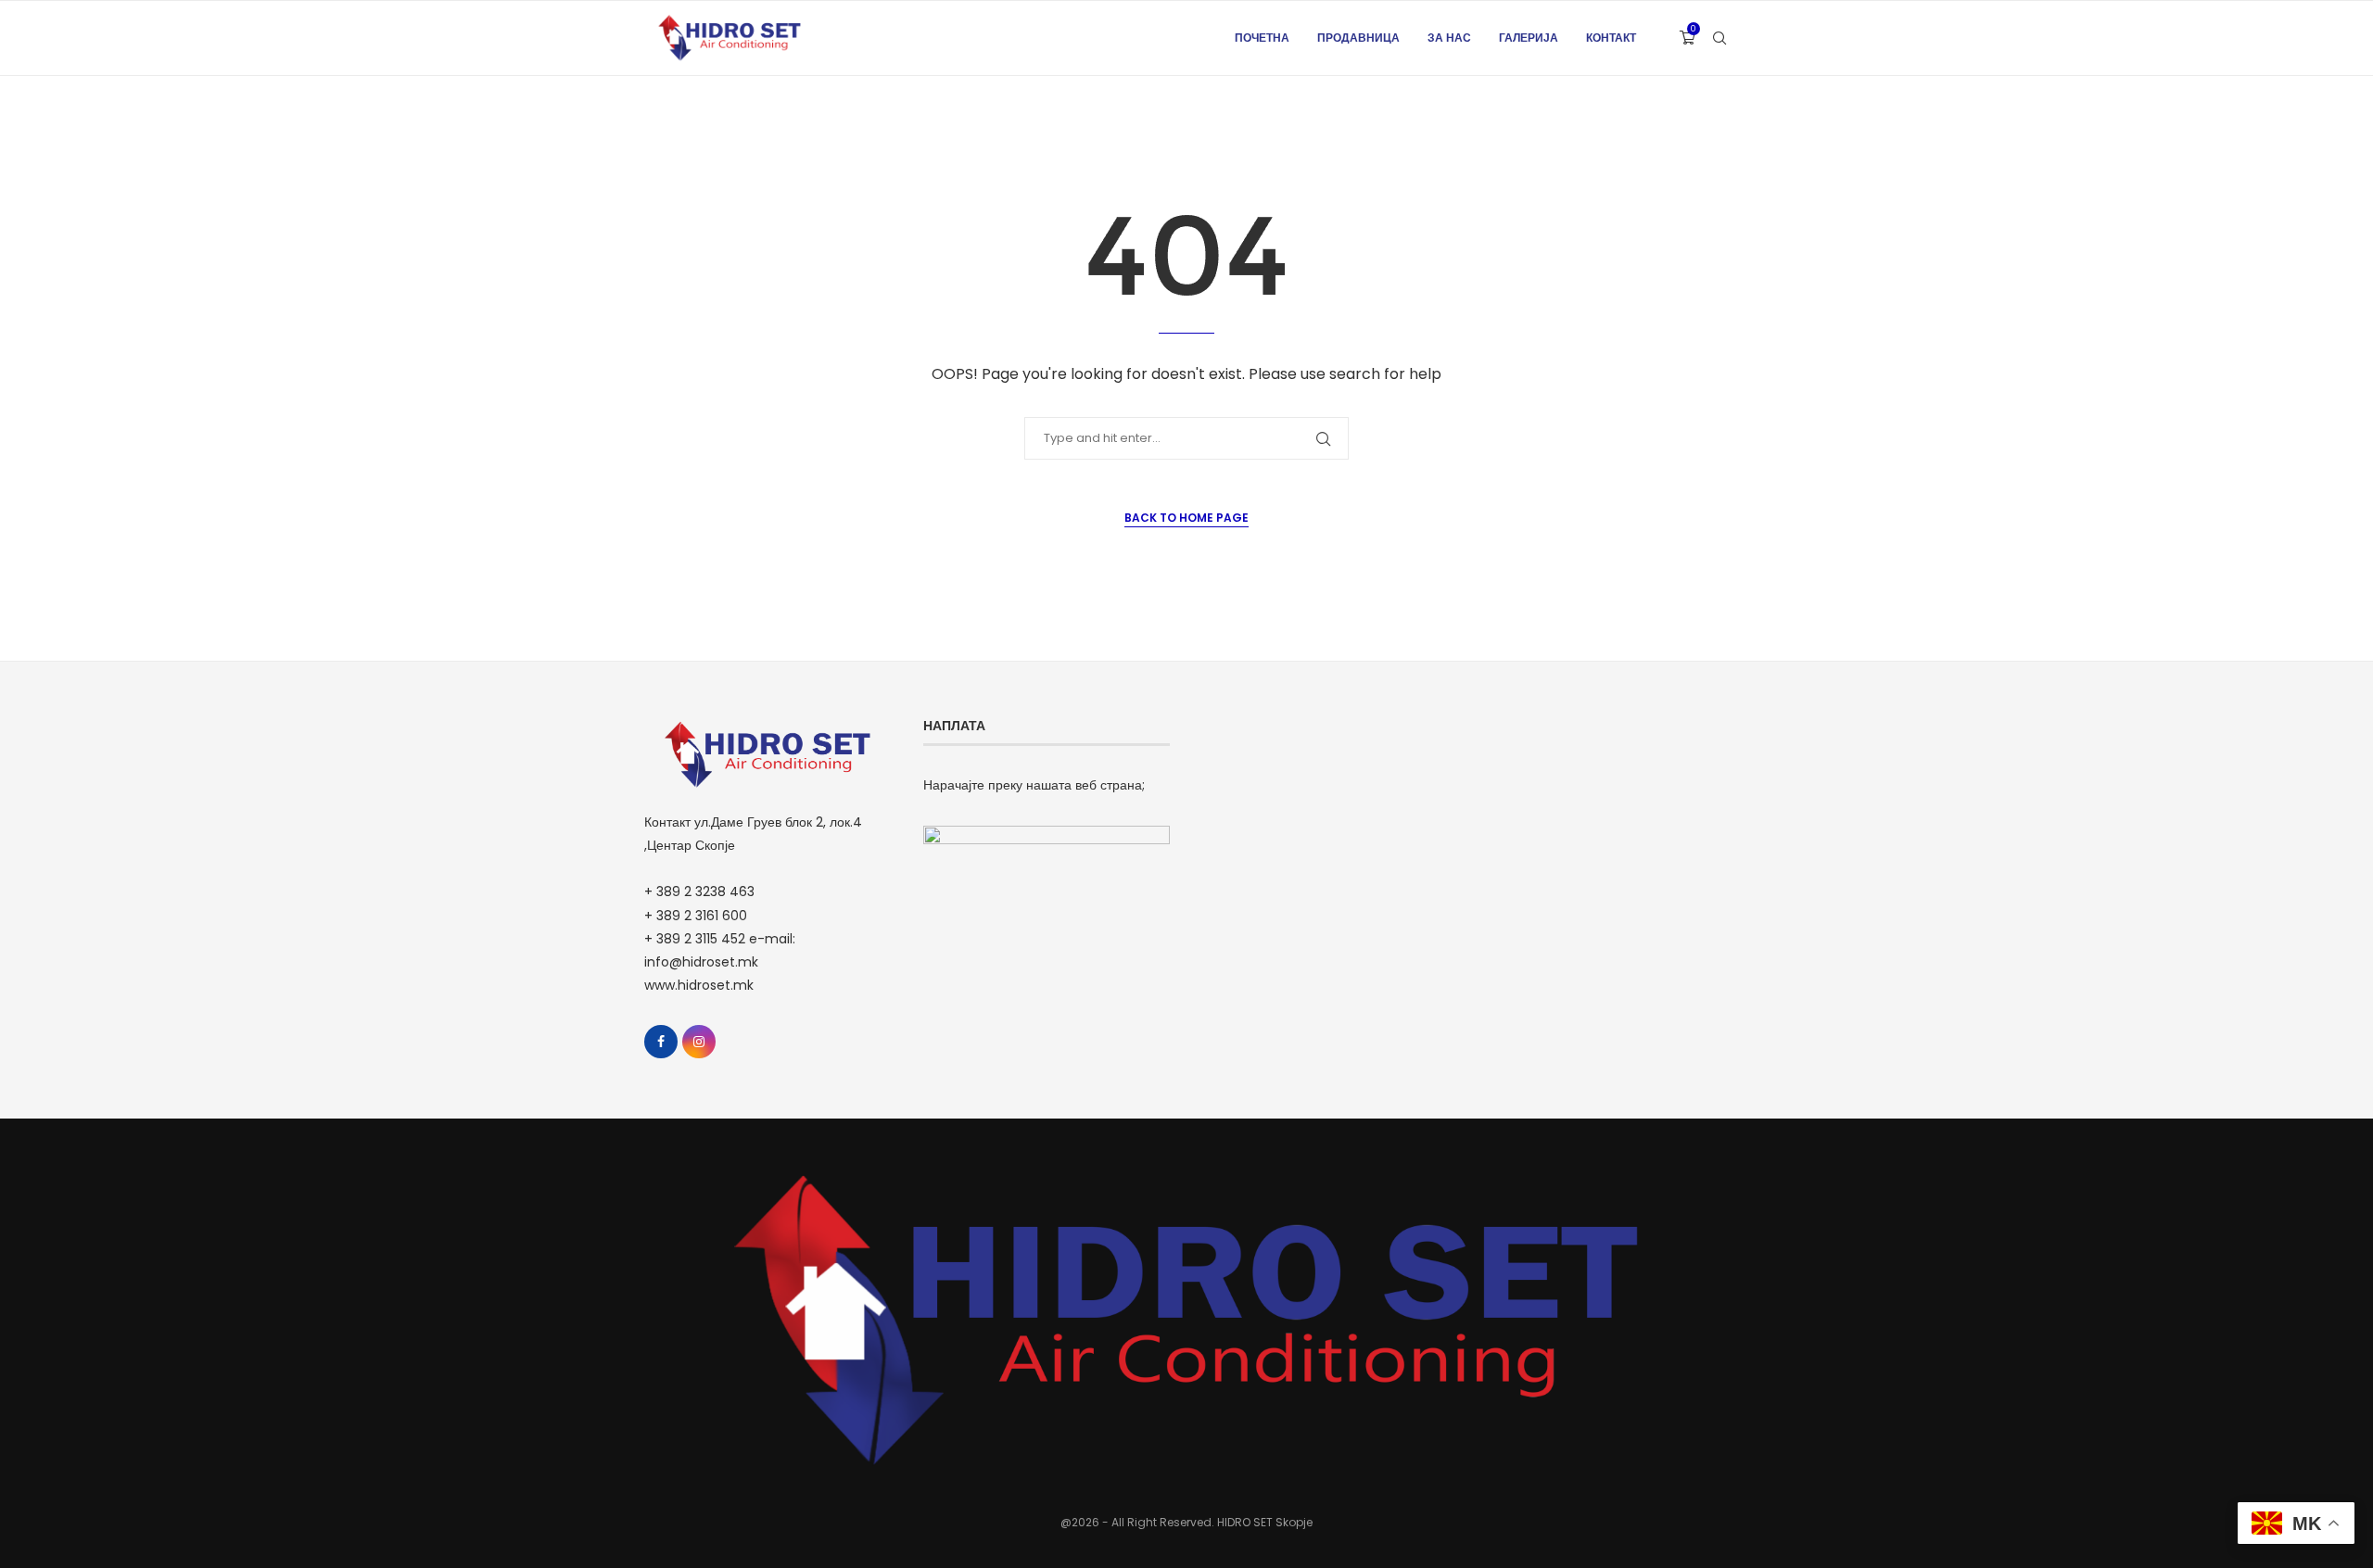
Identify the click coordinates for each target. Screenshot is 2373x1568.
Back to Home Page (1186, 518)
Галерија (1529, 38)
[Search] (1719, 38)
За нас (1449, 38)
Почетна (1262, 38)
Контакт (1611, 38)
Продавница (1358, 38)
